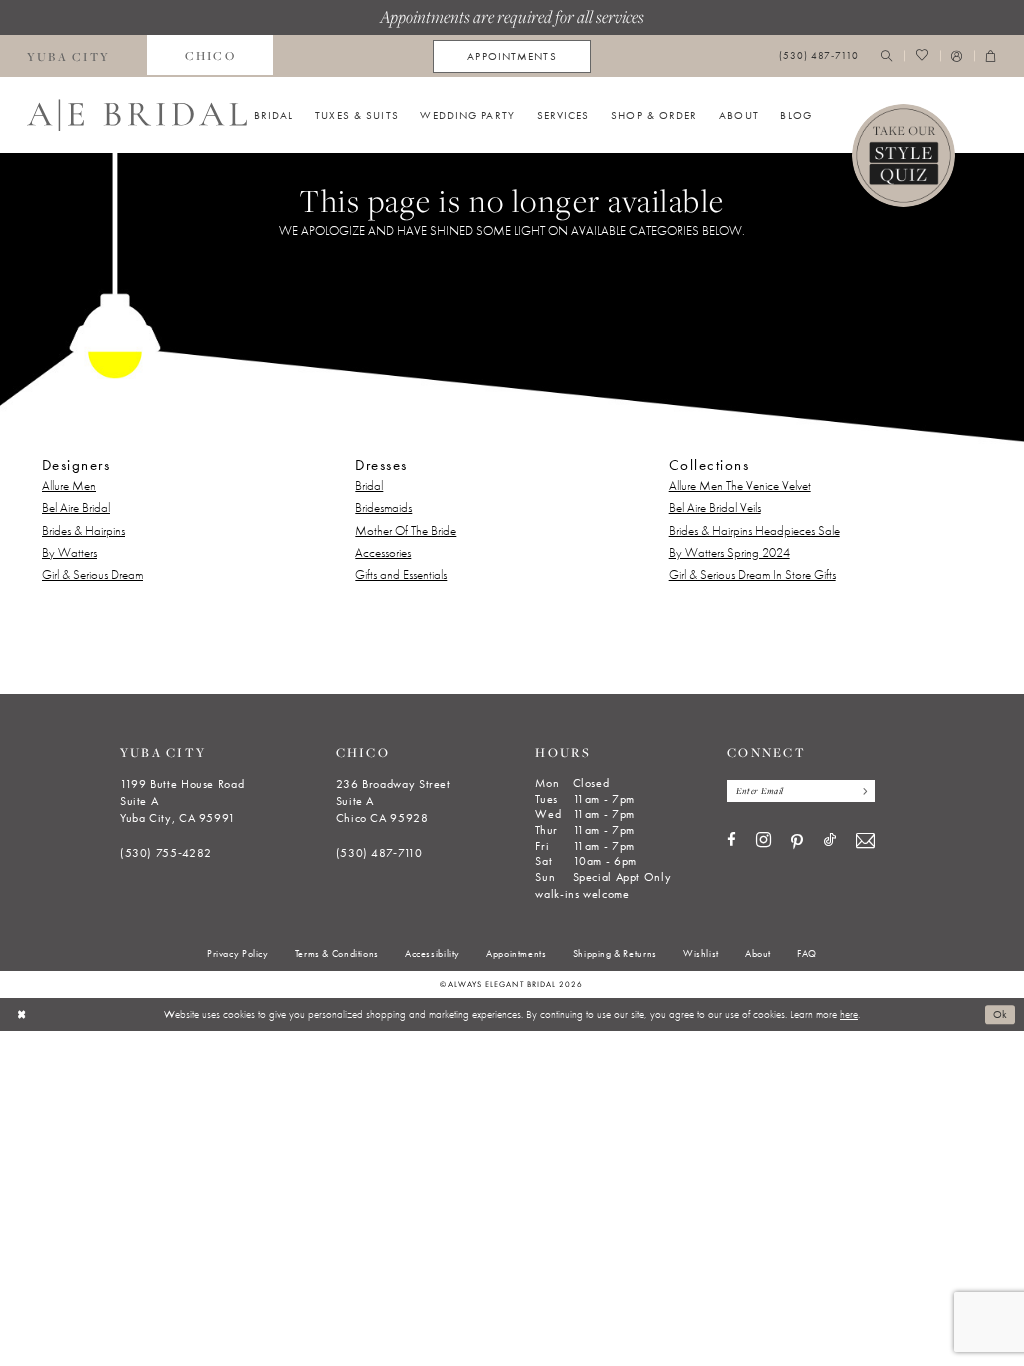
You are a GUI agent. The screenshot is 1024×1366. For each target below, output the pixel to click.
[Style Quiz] (904, 156)
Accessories (383, 552)
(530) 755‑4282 (166, 853)
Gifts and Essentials (401, 574)
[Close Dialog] (21, 1014)
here (849, 1014)
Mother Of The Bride (405, 530)
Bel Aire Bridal (76, 507)
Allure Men (69, 485)
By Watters (69, 552)
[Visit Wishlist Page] (921, 56)
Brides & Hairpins (83, 530)
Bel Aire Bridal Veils (715, 507)
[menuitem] (210, 56)
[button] (957, 56)
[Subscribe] (861, 791)
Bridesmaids (383, 507)
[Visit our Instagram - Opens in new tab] (763, 841)
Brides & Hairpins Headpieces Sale (754, 530)
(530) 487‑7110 (379, 853)
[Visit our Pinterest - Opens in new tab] (797, 842)
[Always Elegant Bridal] (137, 115)
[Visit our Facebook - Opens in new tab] (731, 840)
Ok (1000, 1014)
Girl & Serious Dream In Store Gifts (752, 574)
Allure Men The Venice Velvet (740, 485)
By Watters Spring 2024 (729, 552)
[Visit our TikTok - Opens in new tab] (830, 840)
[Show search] (887, 56)
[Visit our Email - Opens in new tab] (865, 841)
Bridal (369, 485)
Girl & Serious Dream (92, 574)
